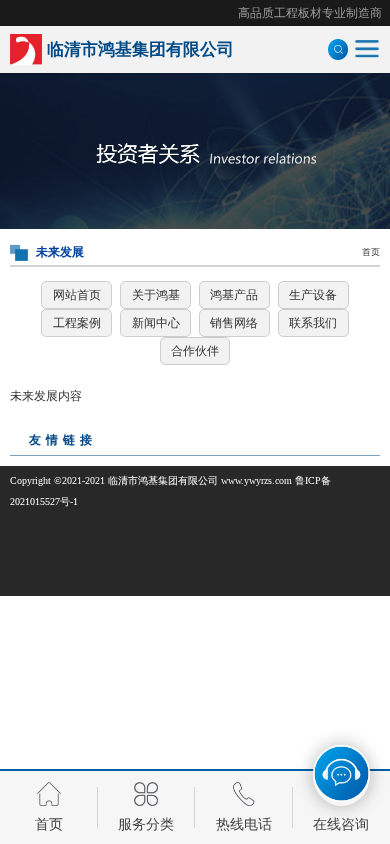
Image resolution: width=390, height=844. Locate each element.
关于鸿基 (156, 295)
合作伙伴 (195, 351)
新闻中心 (156, 323)
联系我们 (313, 323)
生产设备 (313, 295)
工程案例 (77, 323)
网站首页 (77, 295)
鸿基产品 (234, 295)
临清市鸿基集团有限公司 (163, 480)
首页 (371, 252)
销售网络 (234, 323)
